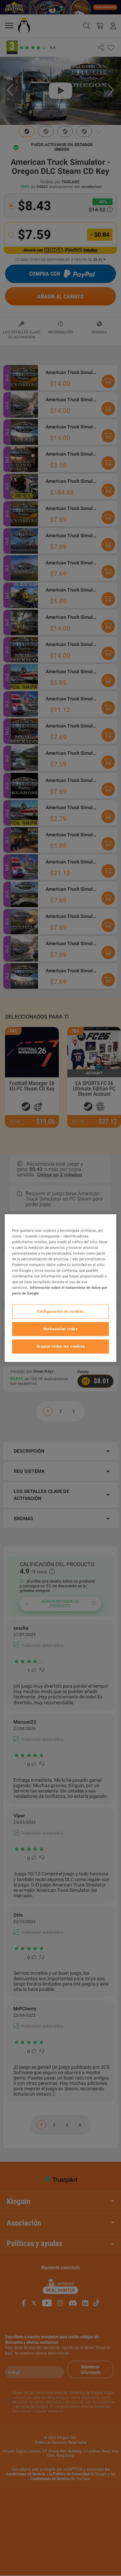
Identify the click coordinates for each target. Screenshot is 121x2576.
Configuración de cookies (61, 1311)
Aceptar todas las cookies (61, 1346)
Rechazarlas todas (61, 1329)
